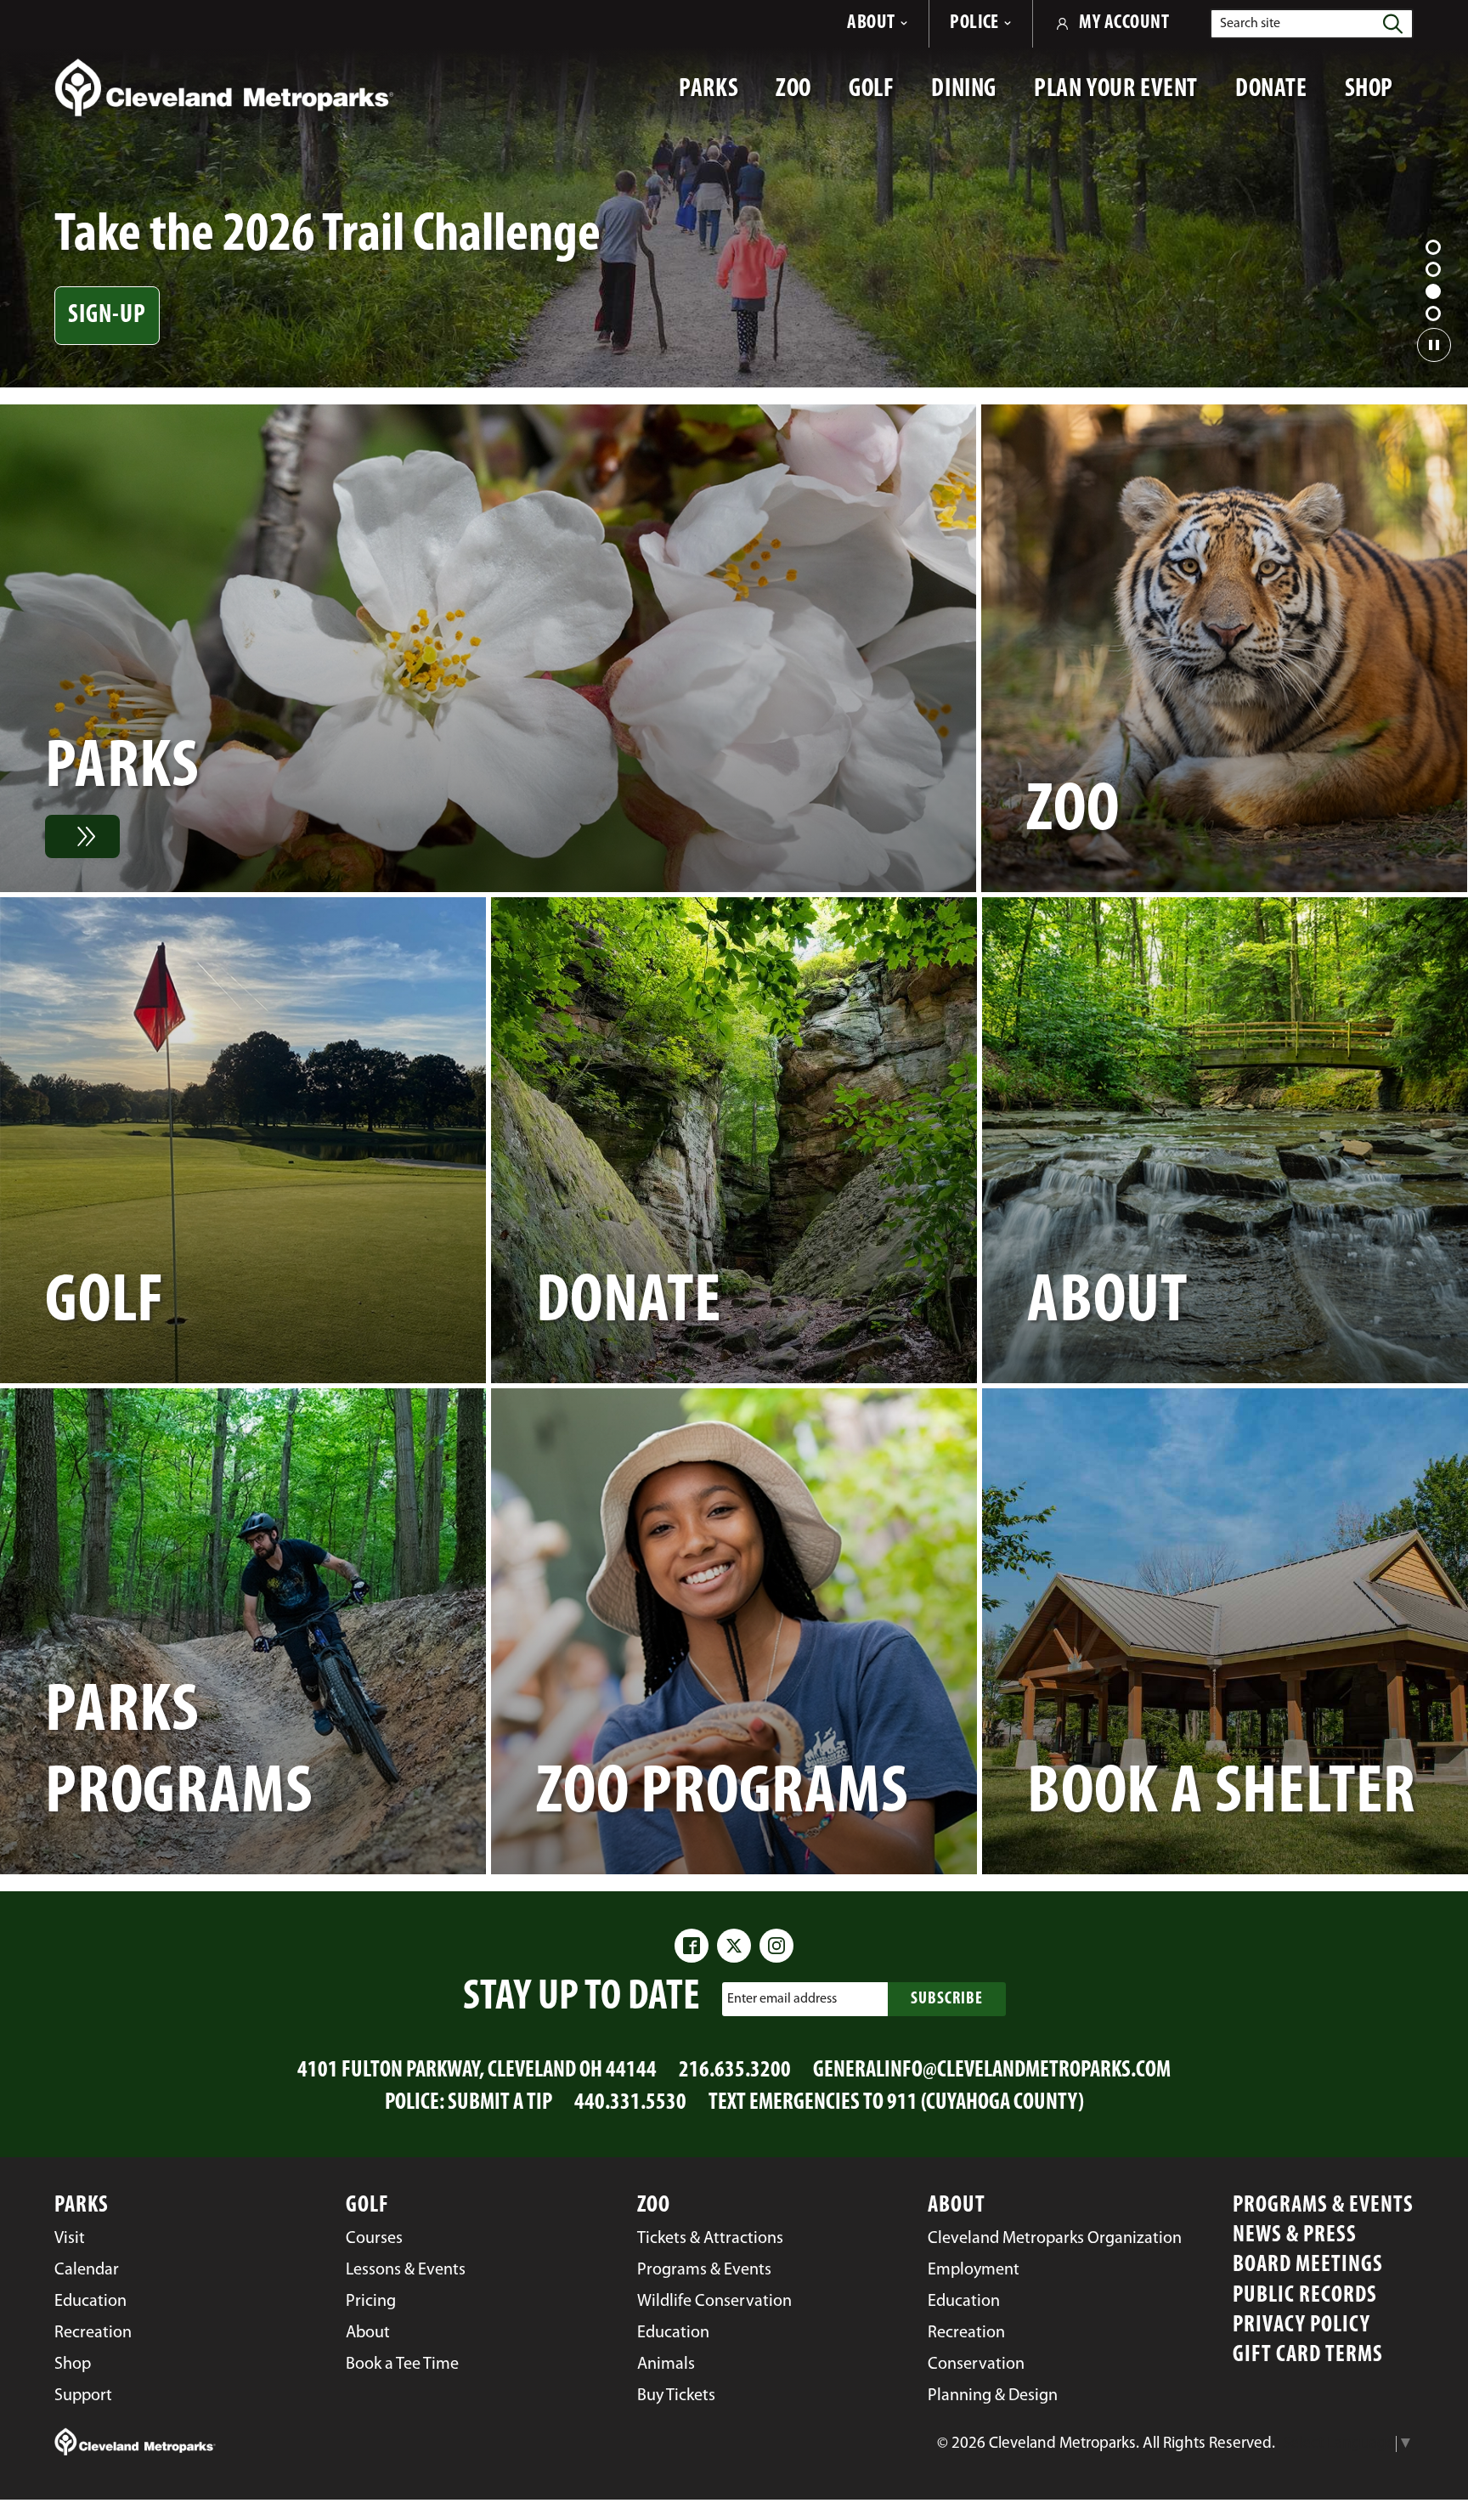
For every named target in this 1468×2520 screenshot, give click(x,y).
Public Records (1305, 2296)
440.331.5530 (630, 2103)
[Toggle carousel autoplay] (1434, 345)
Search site (1250, 24)
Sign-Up (107, 316)
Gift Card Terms (1308, 2356)
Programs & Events (1323, 2206)
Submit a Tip (500, 2103)
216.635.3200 (735, 2071)
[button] (1433, 247)
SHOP (1379, 98)
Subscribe (947, 1999)
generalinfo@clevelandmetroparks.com (992, 2071)
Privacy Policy (1301, 2326)
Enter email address (782, 1998)
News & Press (1295, 2236)
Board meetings (1308, 2266)
